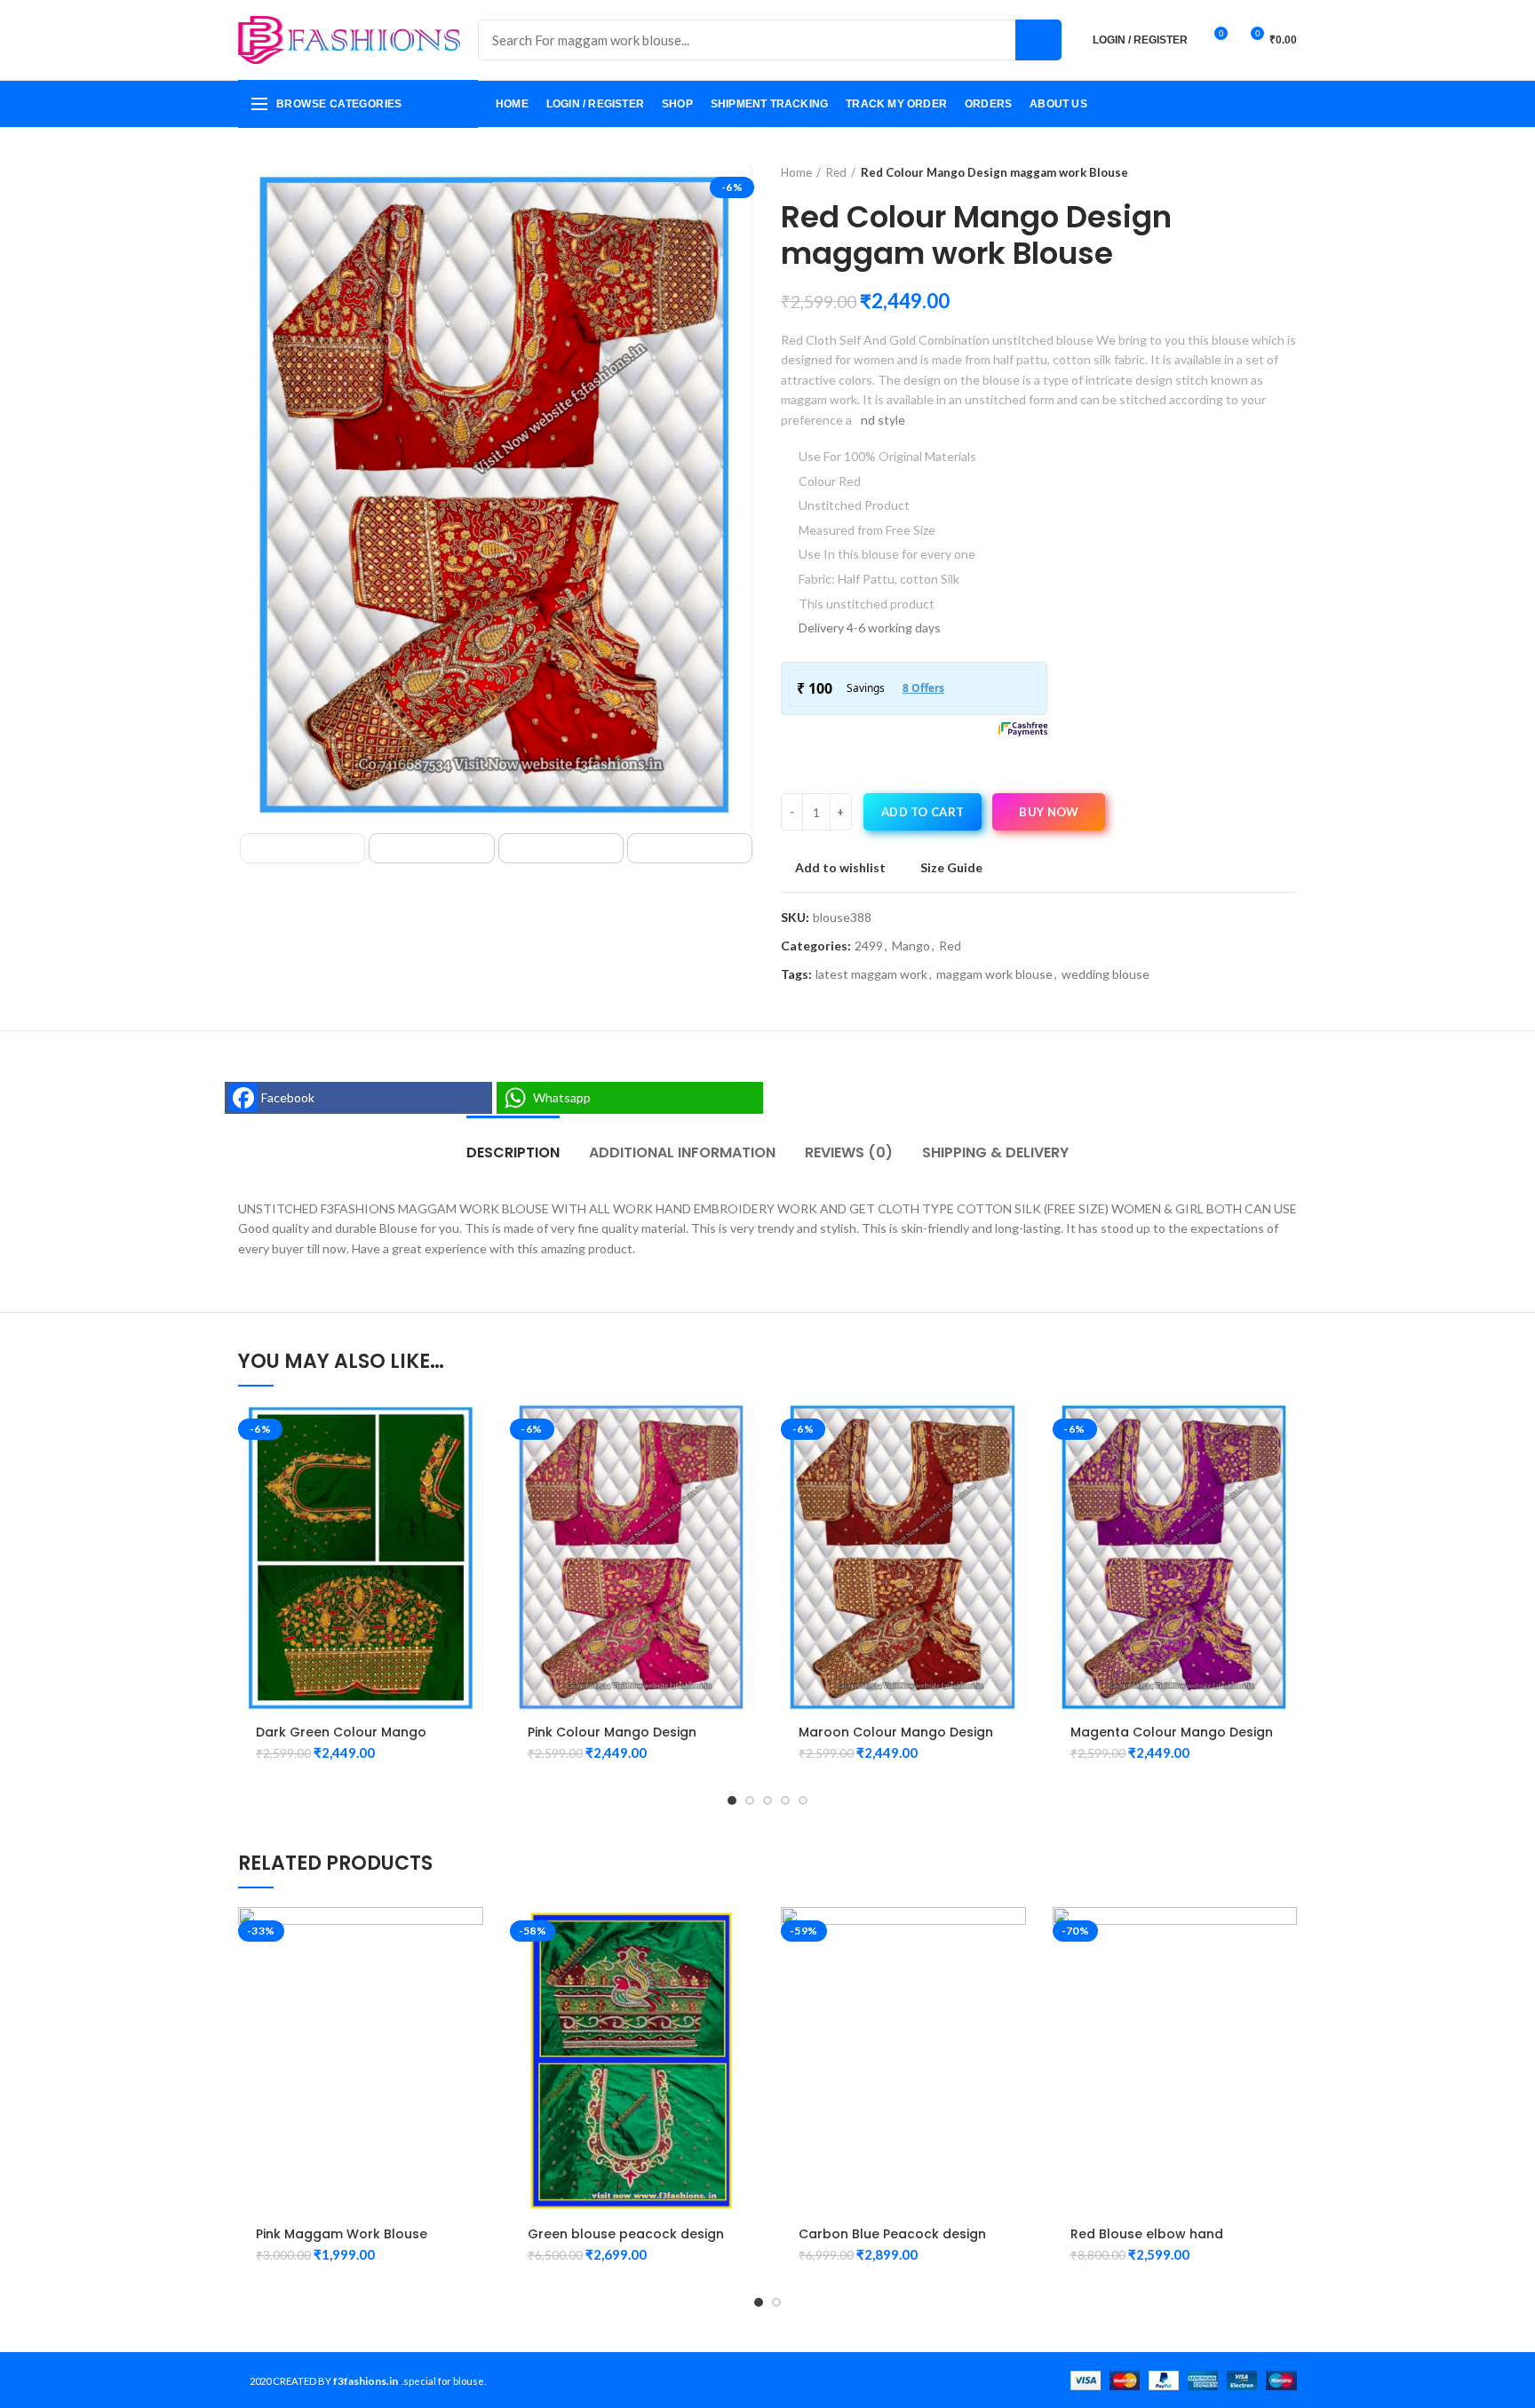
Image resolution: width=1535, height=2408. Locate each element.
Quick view (470, 1474)
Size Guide (951, 868)
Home (796, 172)
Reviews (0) (849, 1152)
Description (513, 1152)
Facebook (288, 1097)
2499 (869, 946)
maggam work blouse (994, 974)
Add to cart (923, 812)
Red (836, 172)
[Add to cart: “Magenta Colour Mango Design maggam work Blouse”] (1284, 1434)
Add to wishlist (840, 868)
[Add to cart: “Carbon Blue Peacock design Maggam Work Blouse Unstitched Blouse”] (1013, 1936)
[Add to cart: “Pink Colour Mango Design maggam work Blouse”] (741, 1434)
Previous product (1253, 172)
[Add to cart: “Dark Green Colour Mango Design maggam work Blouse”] (470, 1434)
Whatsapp (562, 1097)
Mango (911, 946)
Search (1038, 40)
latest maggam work (871, 974)
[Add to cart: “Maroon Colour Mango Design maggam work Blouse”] (1013, 1434)
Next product (1288, 172)
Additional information (682, 1152)
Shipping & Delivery (995, 1152)
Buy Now (1049, 812)
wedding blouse (1106, 974)
